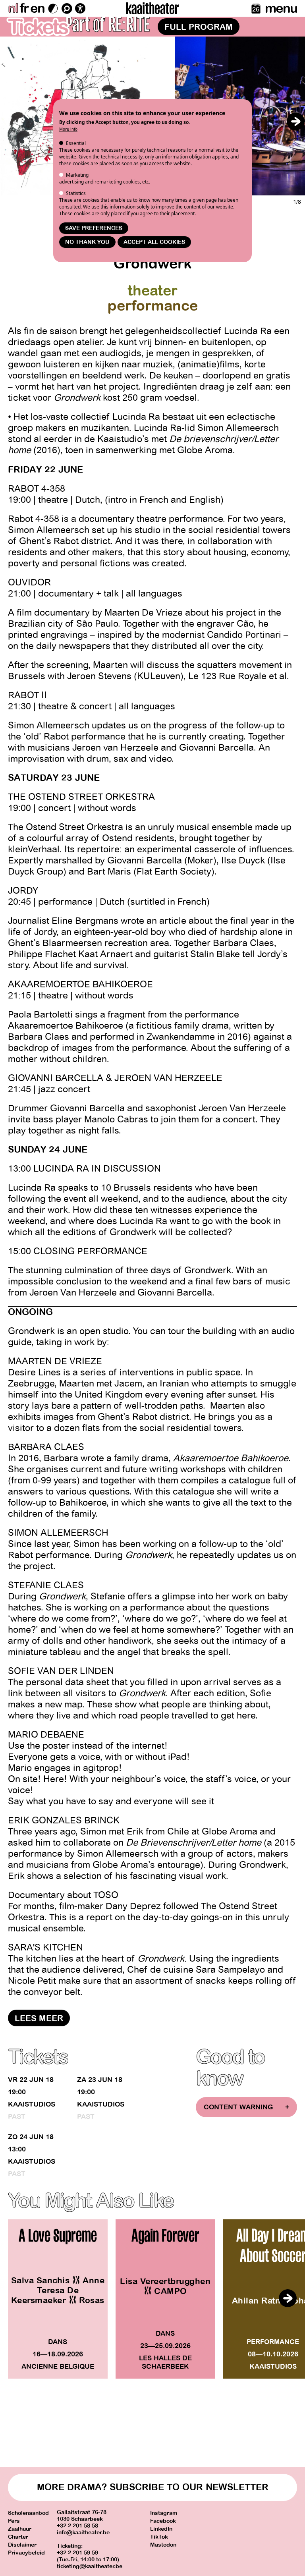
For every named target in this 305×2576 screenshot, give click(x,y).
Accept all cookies (154, 242)
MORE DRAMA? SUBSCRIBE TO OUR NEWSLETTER (153, 2487)
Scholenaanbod (28, 2513)
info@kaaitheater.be (83, 2533)
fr (24, 8)
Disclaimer (22, 2545)
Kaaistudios (32, 2104)
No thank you (87, 242)
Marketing (77, 175)
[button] (295, 121)
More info (68, 129)
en (37, 8)
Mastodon (163, 2545)
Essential (76, 143)
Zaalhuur (20, 2529)
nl (13, 8)
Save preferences (94, 228)
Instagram (164, 2513)
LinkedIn (161, 2529)
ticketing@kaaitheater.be (90, 2566)
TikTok (159, 2537)
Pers (14, 2521)
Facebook (163, 2521)
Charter (18, 2537)
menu (281, 8)
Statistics (76, 193)
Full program (199, 27)
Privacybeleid (26, 2553)
